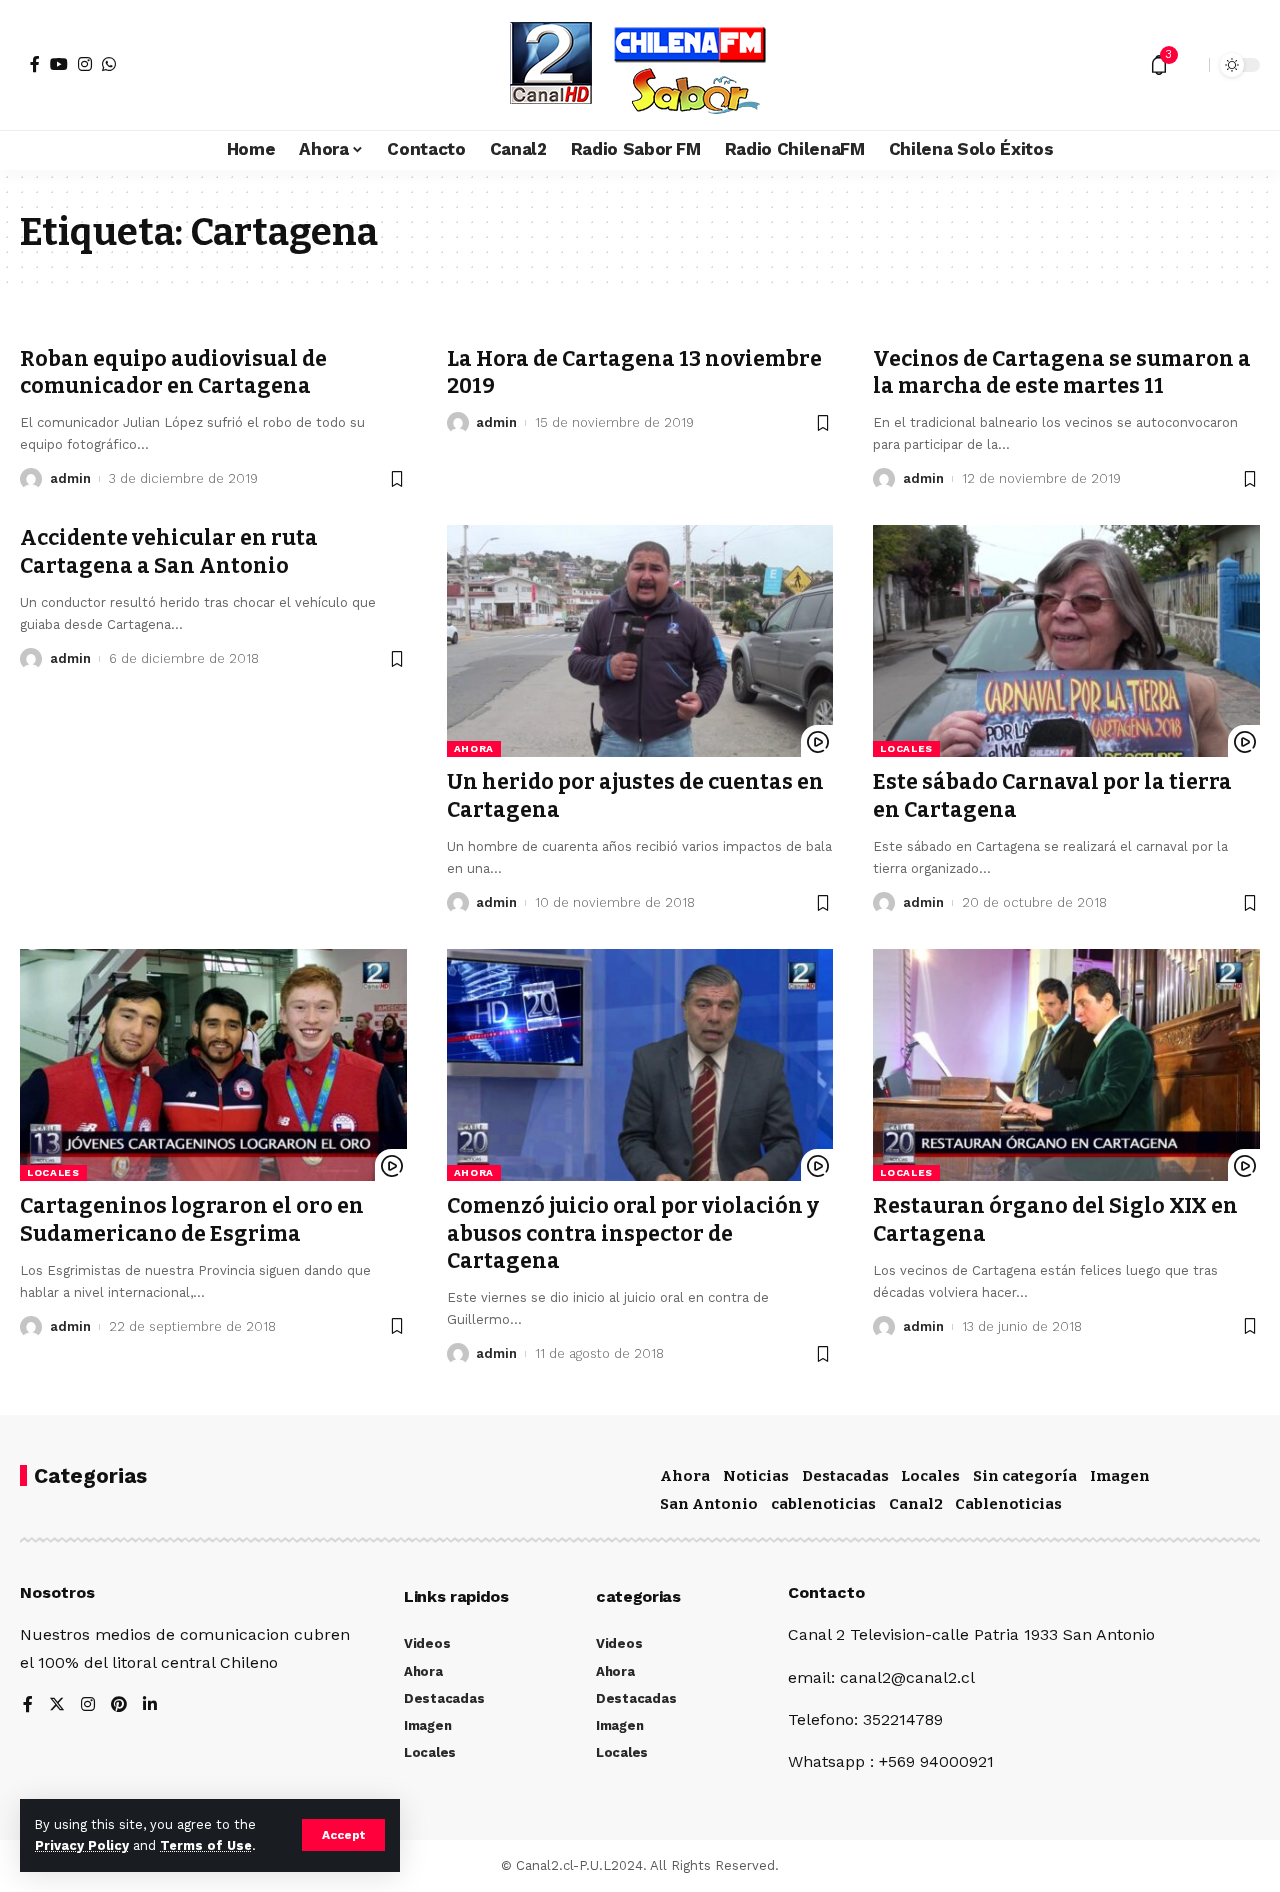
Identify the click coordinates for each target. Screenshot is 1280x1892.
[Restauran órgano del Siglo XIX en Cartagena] (1066, 1065)
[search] (1189, 65)
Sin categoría (1025, 1476)
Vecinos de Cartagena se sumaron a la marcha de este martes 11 (1062, 372)
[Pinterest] (119, 1705)
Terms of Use (206, 1845)
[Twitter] (57, 1705)
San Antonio (709, 1504)
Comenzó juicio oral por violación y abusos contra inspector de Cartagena (633, 1233)
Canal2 (916, 1504)
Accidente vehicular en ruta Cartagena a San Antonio (169, 551)
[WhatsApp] (109, 64)
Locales (906, 748)
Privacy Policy (82, 1845)
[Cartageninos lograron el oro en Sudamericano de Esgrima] (213, 1065)
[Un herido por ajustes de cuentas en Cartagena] (640, 641)
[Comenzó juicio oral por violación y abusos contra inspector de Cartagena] (640, 1065)
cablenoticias (823, 1504)
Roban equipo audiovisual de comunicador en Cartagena (173, 372)
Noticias (756, 1476)
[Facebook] (35, 64)
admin (70, 478)
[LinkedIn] (150, 1705)
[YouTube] (59, 64)
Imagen (1120, 1476)
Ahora (474, 748)
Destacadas (845, 1476)
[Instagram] (85, 64)
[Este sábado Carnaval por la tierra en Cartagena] (1066, 641)
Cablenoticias (1008, 1504)
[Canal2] (640, 65)
